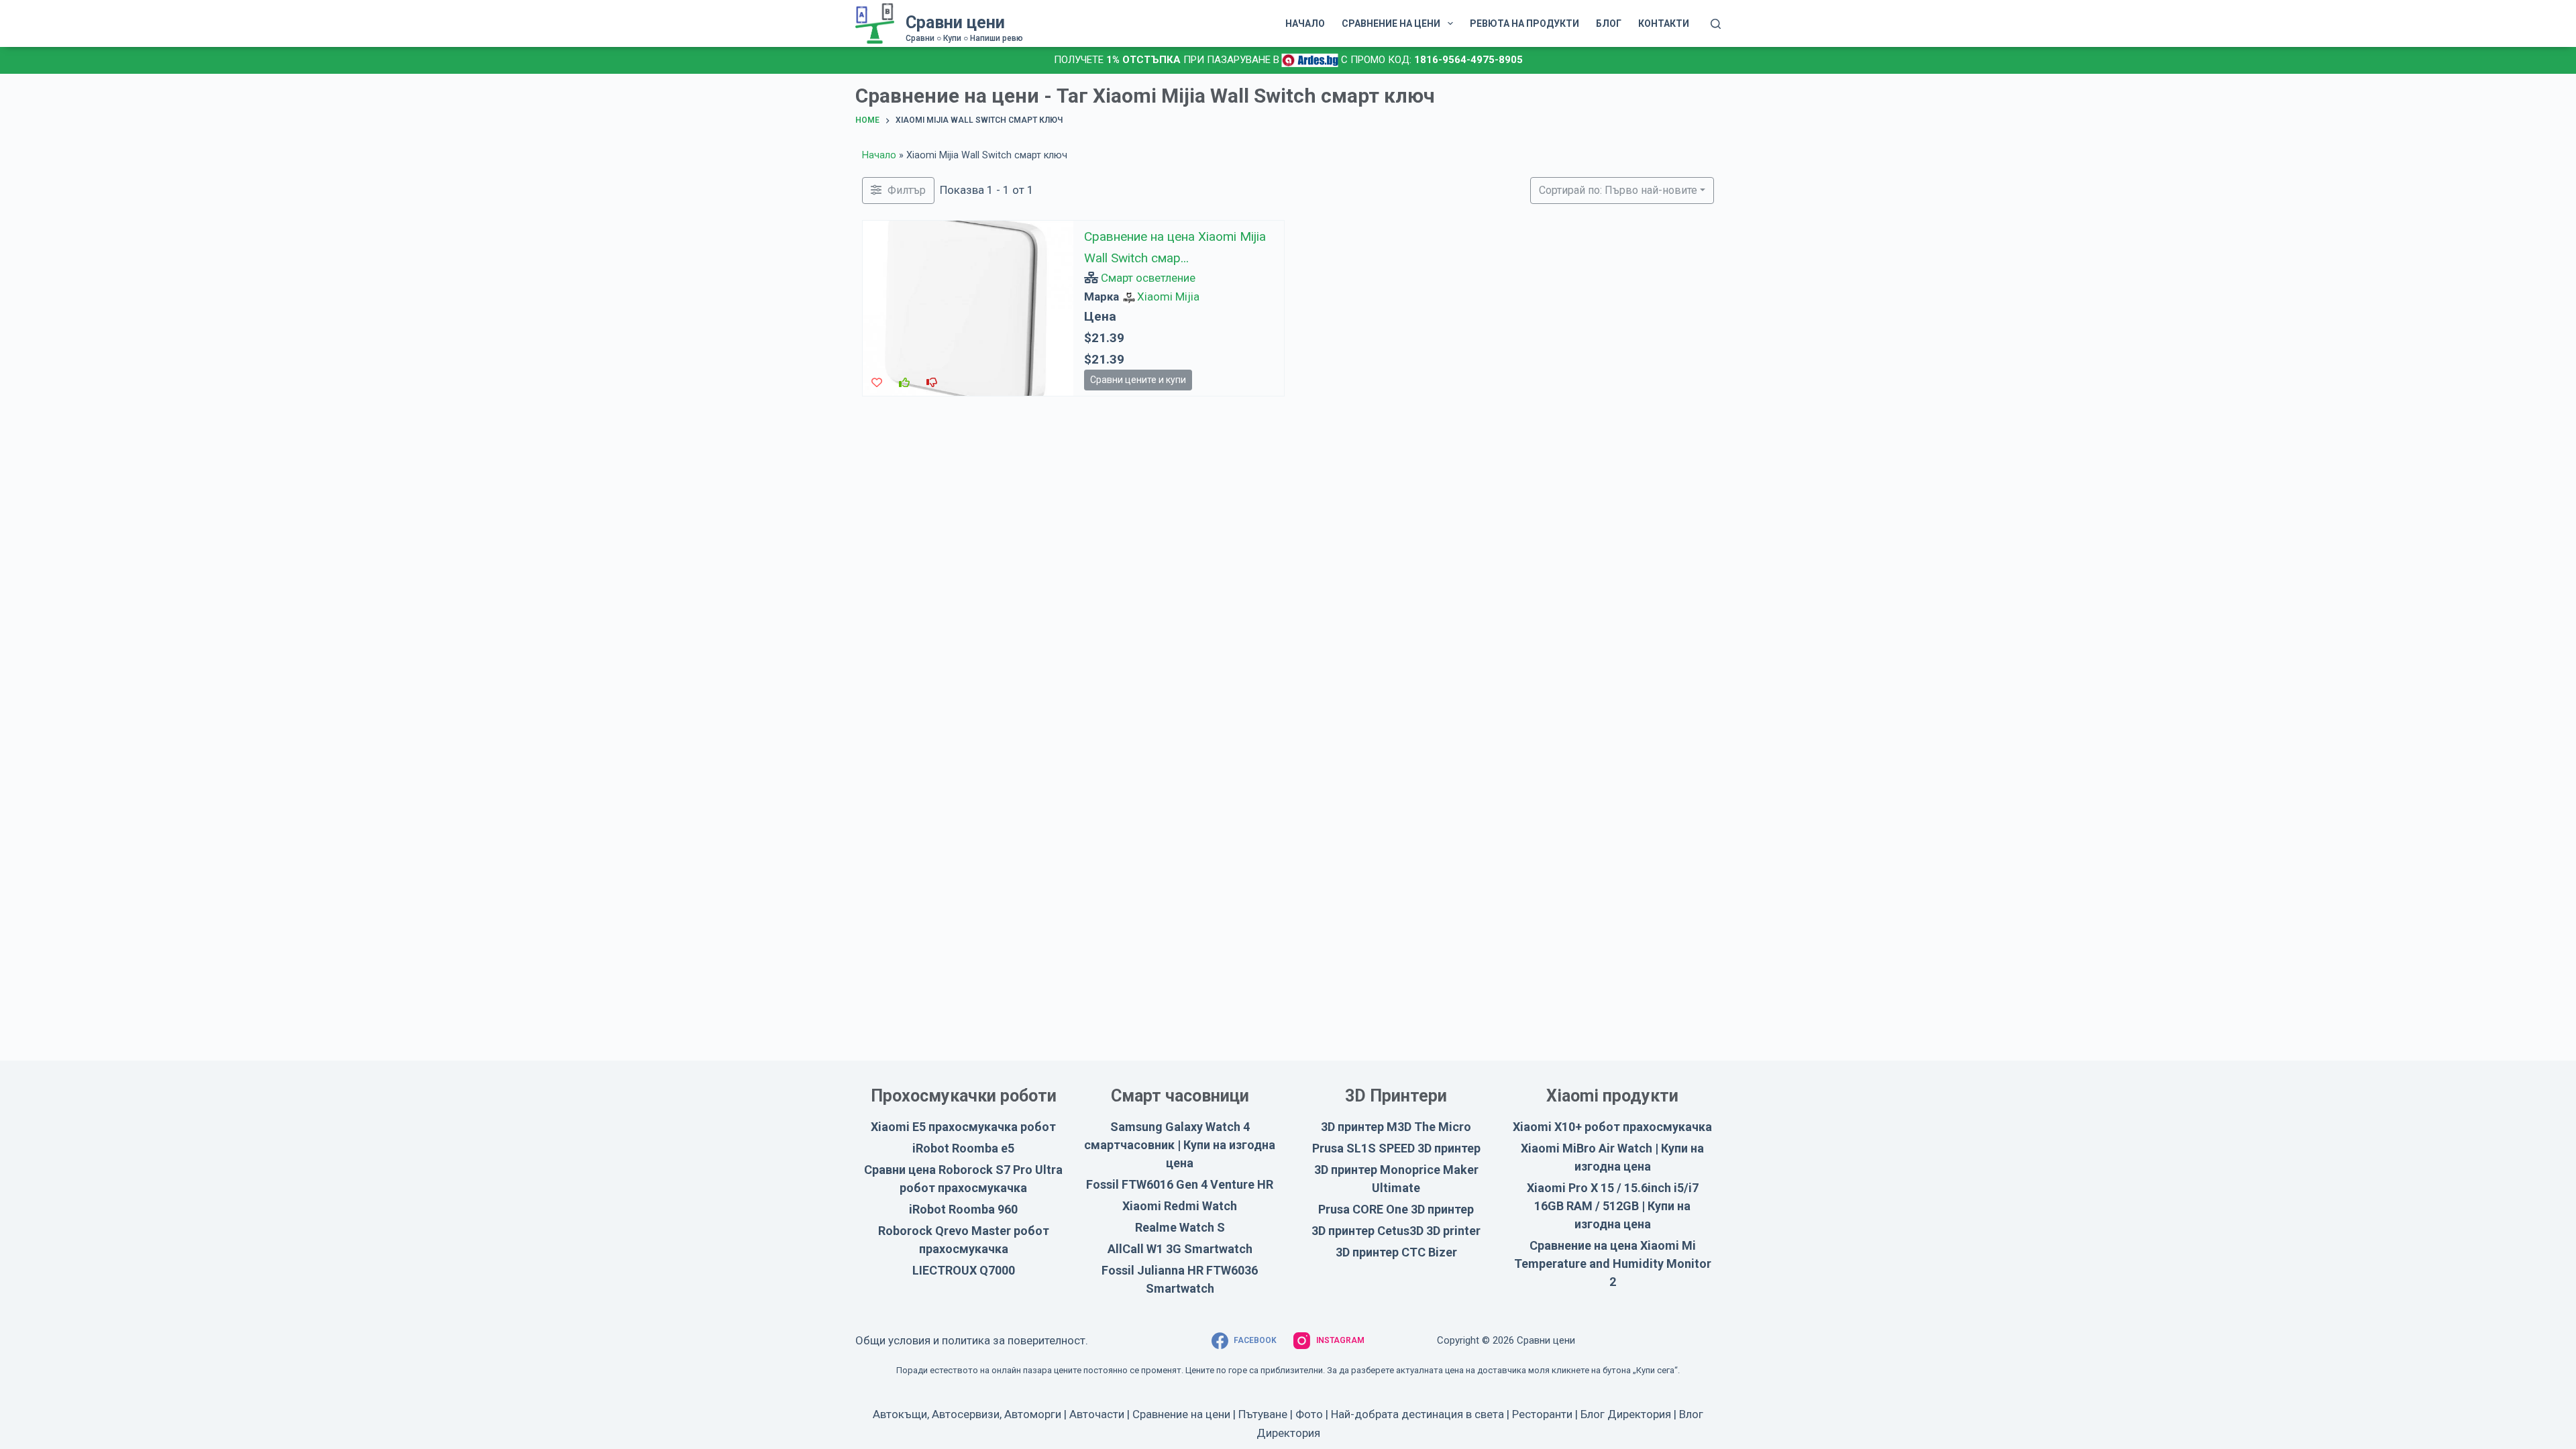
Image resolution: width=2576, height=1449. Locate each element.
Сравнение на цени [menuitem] (1391, 23)
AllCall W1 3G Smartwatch (1180, 1249)
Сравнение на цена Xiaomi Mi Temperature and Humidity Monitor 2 (1613, 1264)
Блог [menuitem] (1609, 23)
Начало (879, 155)
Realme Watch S (1180, 1227)
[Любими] (877, 383)
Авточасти (1097, 1414)
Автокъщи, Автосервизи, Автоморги (967, 1414)
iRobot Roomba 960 (963, 1209)
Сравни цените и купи (1138, 380)
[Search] (1716, 24)
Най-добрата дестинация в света (1417, 1414)
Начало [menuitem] (1305, 23)
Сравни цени (955, 22)
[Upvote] (904, 383)
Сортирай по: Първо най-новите (1618, 190)
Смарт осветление (1148, 278)
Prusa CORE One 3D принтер (1396, 1209)
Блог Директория (1626, 1414)
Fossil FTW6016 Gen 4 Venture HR (1180, 1184)
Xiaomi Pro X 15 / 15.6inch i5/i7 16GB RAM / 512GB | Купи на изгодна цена (1613, 1206)
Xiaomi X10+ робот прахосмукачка (1612, 1127)
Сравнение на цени (1181, 1414)
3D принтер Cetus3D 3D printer (1396, 1231)
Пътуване (1263, 1414)
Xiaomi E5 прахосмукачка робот (963, 1127)
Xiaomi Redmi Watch (1180, 1206)
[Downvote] (932, 383)
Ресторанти (1542, 1414)
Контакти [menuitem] (1664, 23)
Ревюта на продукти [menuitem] (1524, 23)
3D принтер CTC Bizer (1396, 1252)
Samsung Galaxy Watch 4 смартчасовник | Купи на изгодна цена (1180, 1145)
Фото (1309, 1414)
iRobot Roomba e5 (963, 1148)
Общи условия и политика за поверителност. (972, 1340)
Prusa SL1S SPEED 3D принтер (1396, 1148)
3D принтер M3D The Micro (1396, 1127)
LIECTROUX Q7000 (964, 1270)
